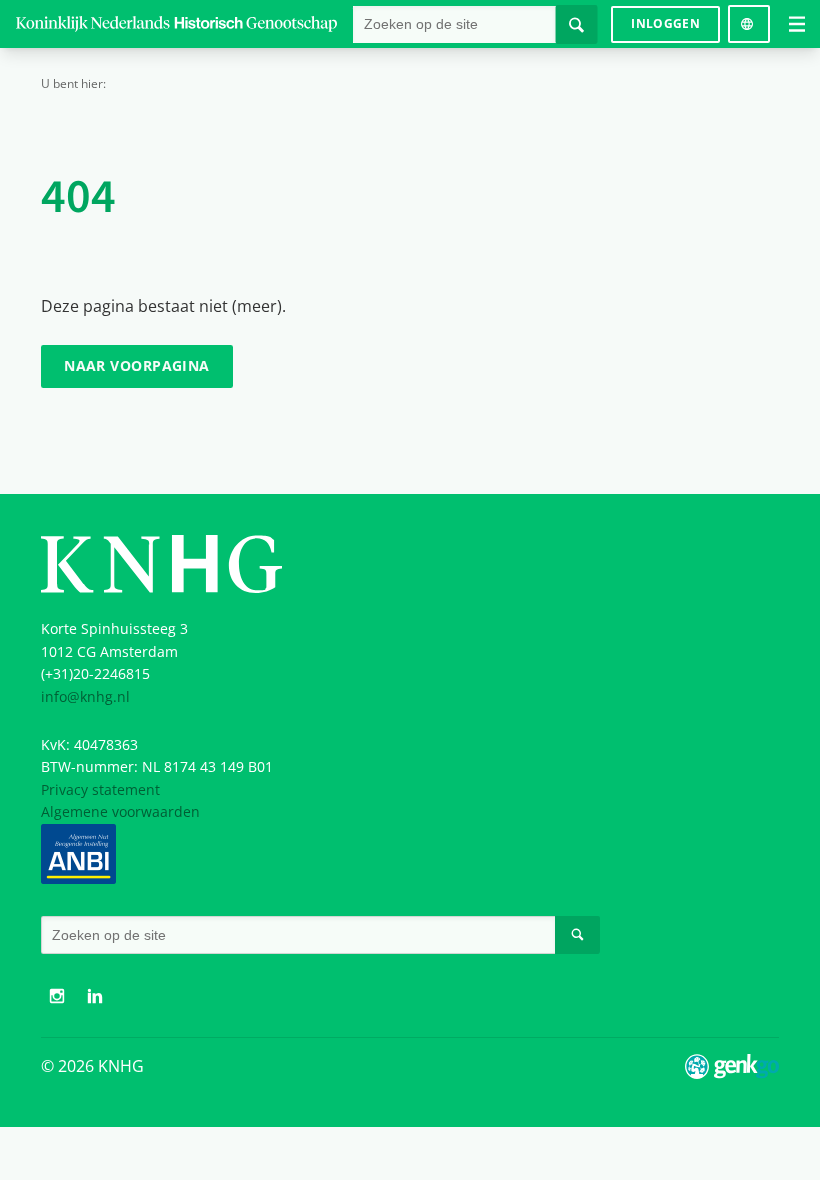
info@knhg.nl (85, 696)
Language (748, 16)
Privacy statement (100, 789)
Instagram (57, 996)
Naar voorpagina (137, 365)
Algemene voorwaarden (120, 811)
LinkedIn (95, 996)
